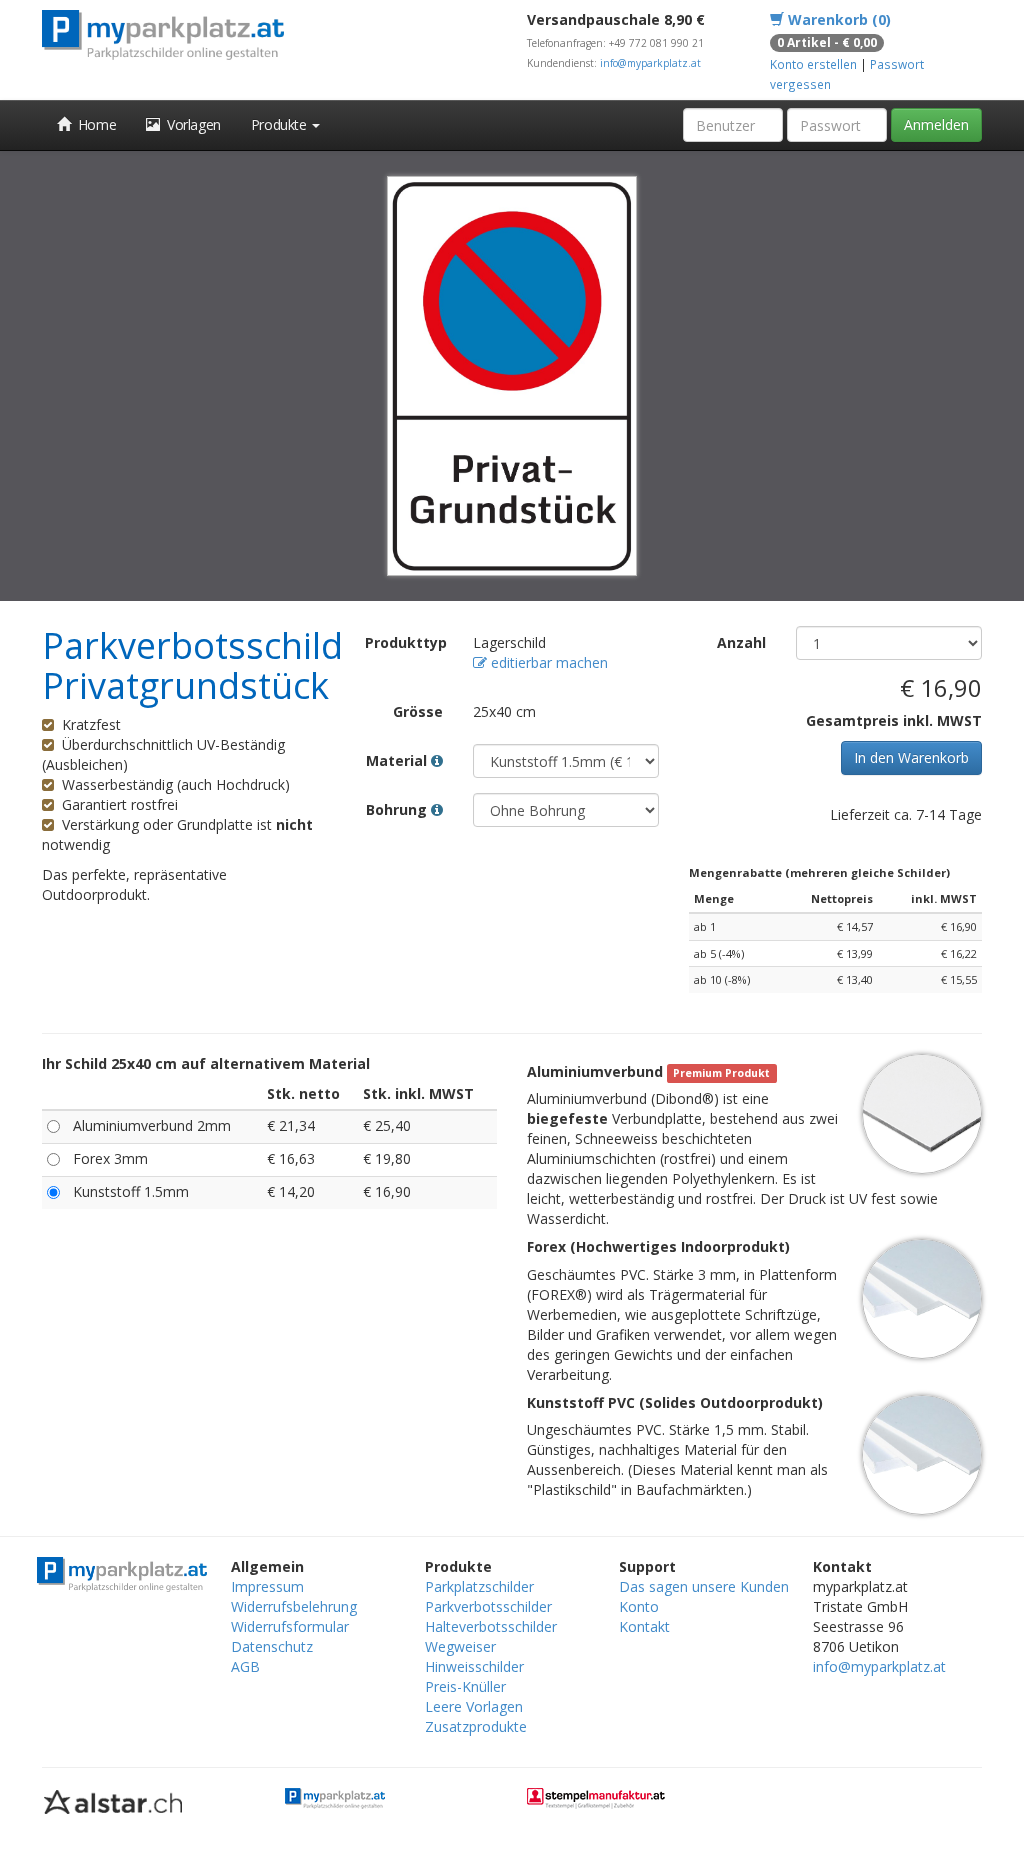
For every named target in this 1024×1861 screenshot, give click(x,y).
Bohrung (398, 809)
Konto (639, 1606)
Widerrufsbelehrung (294, 1606)
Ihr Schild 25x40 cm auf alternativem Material (206, 1063)
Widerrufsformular (290, 1626)
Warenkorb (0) (837, 19)
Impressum (267, 1586)
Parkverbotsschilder (488, 1606)
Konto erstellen (813, 64)
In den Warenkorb (911, 757)
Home (94, 124)
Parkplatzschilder (479, 1586)
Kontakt (644, 1626)
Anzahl (741, 642)
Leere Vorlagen (474, 1706)
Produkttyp (406, 642)
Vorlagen (190, 124)
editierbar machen (547, 662)
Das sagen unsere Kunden (704, 1586)
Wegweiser (460, 1646)
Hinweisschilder (474, 1666)
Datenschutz (272, 1646)
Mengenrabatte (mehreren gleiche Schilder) (819, 872)
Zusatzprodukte (476, 1726)
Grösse (418, 711)
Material (398, 760)
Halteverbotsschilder (491, 1626)
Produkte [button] (280, 124)
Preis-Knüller (465, 1686)
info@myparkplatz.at (650, 63)
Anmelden (936, 124)
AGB (245, 1666)
